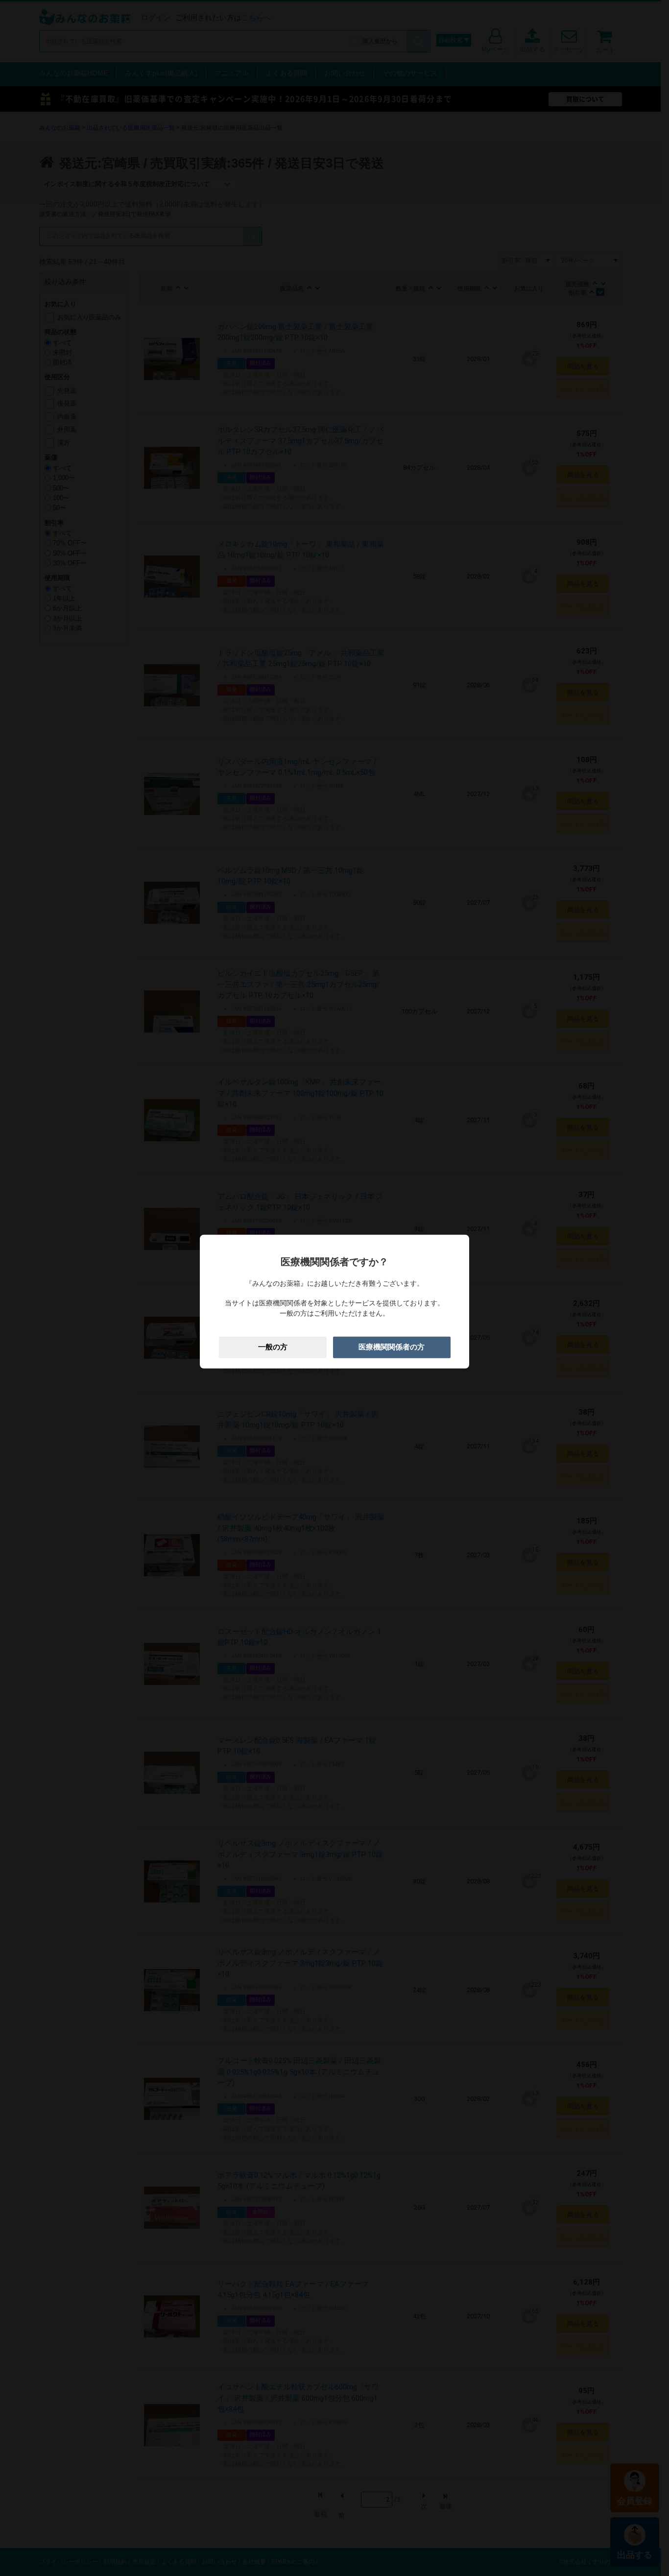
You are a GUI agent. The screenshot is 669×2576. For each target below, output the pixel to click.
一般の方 (273, 1347)
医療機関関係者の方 (392, 1347)
